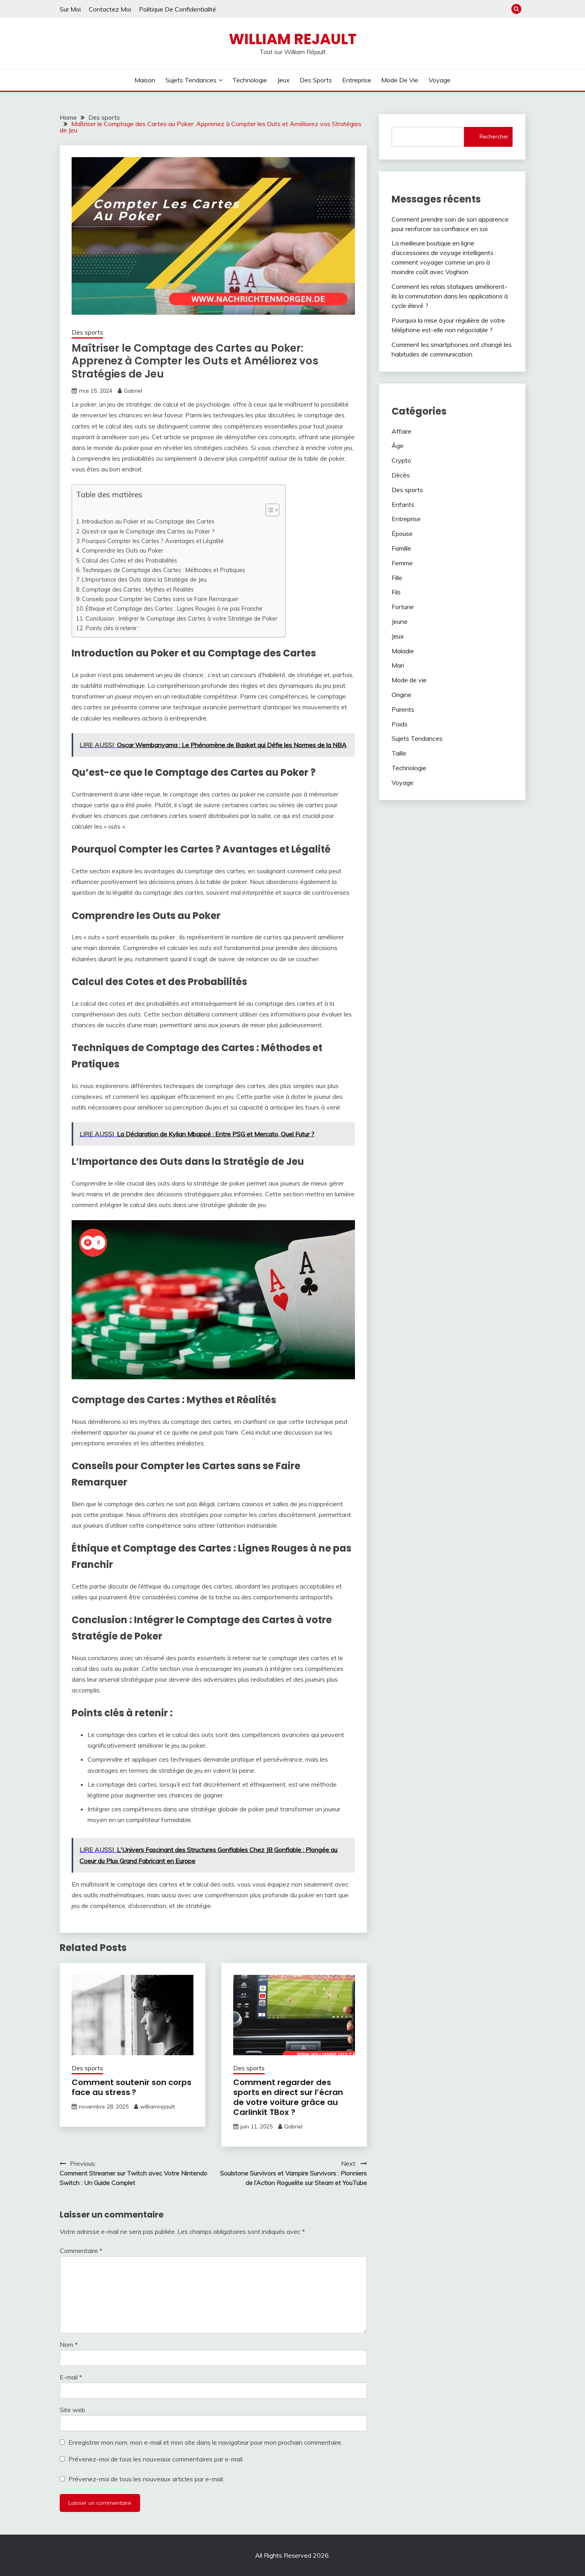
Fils (396, 592)
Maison (145, 80)
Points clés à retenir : (113, 628)
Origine (402, 695)
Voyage (440, 80)
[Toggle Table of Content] (268, 510)
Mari (398, 665)
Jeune (400, 621)
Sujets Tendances (191, 80)
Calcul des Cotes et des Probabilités (130, 560)
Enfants (403, 504)
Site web (72, 2410)
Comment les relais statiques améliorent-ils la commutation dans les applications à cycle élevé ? (450, 296)
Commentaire (81, 2251)
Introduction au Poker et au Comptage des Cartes (148, 521)
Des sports (316, 80)
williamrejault (157, 2107)
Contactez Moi (110, 9)
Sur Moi (70, 9)
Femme (402, 563)
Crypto (401, 460)
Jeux (284, 80)
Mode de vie (400, 80)
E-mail (71, 2377)
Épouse (402, 534)
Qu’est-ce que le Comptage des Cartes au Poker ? (148, 531)
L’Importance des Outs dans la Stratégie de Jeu (144, 579)
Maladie (403, 651)
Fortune (403, 607)
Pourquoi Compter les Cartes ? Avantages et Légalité (153, 541)
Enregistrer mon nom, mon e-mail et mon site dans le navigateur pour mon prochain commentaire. (205, 2442)
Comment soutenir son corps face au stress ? (132, 2087)
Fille (397, 578)
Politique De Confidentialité (177, 9)
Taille (399, 753)
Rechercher (494, 136)
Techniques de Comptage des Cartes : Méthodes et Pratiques (164, 570)
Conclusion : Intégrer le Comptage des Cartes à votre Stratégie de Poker (181, 618)
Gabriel (133, 391)
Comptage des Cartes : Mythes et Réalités (138, 589)
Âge (398, 446)
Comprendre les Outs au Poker (123, 550)
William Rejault (293, 39)
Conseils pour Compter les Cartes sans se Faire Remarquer (160, 599)
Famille (401, 548)
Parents (403, 709)
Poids (400, 724)
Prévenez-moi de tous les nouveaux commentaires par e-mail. (156, 2459)
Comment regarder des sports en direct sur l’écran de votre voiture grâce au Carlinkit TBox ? (288, 2097)
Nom (69, 2344)
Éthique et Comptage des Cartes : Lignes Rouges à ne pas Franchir (174, 608)
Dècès (401, 475)
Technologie (250, 80)
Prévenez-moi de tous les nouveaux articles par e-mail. (146, 2479)
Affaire (402, 431)
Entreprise (357, 80)
